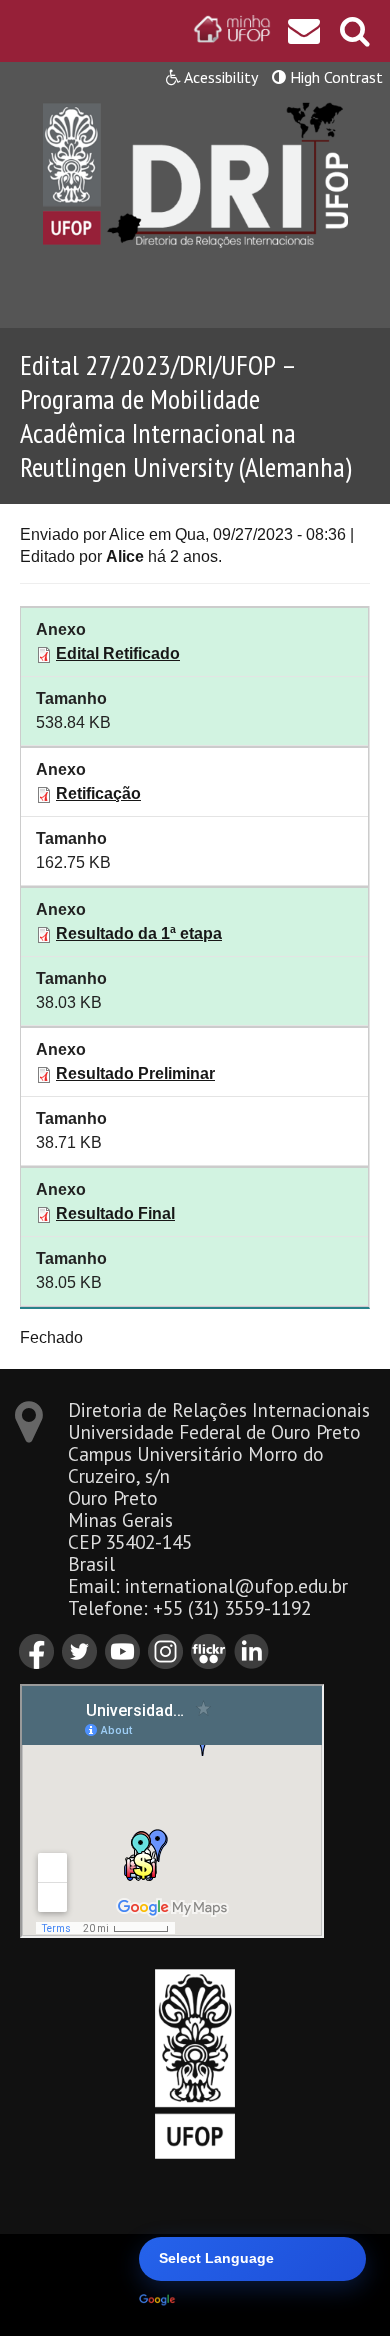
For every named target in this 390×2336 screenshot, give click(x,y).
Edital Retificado (118, 653)
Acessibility (219, 77)
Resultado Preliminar (135, 1073)
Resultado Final (115, 1213)
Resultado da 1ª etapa (139, 933)
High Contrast (334, 77)
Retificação (98, 793)
